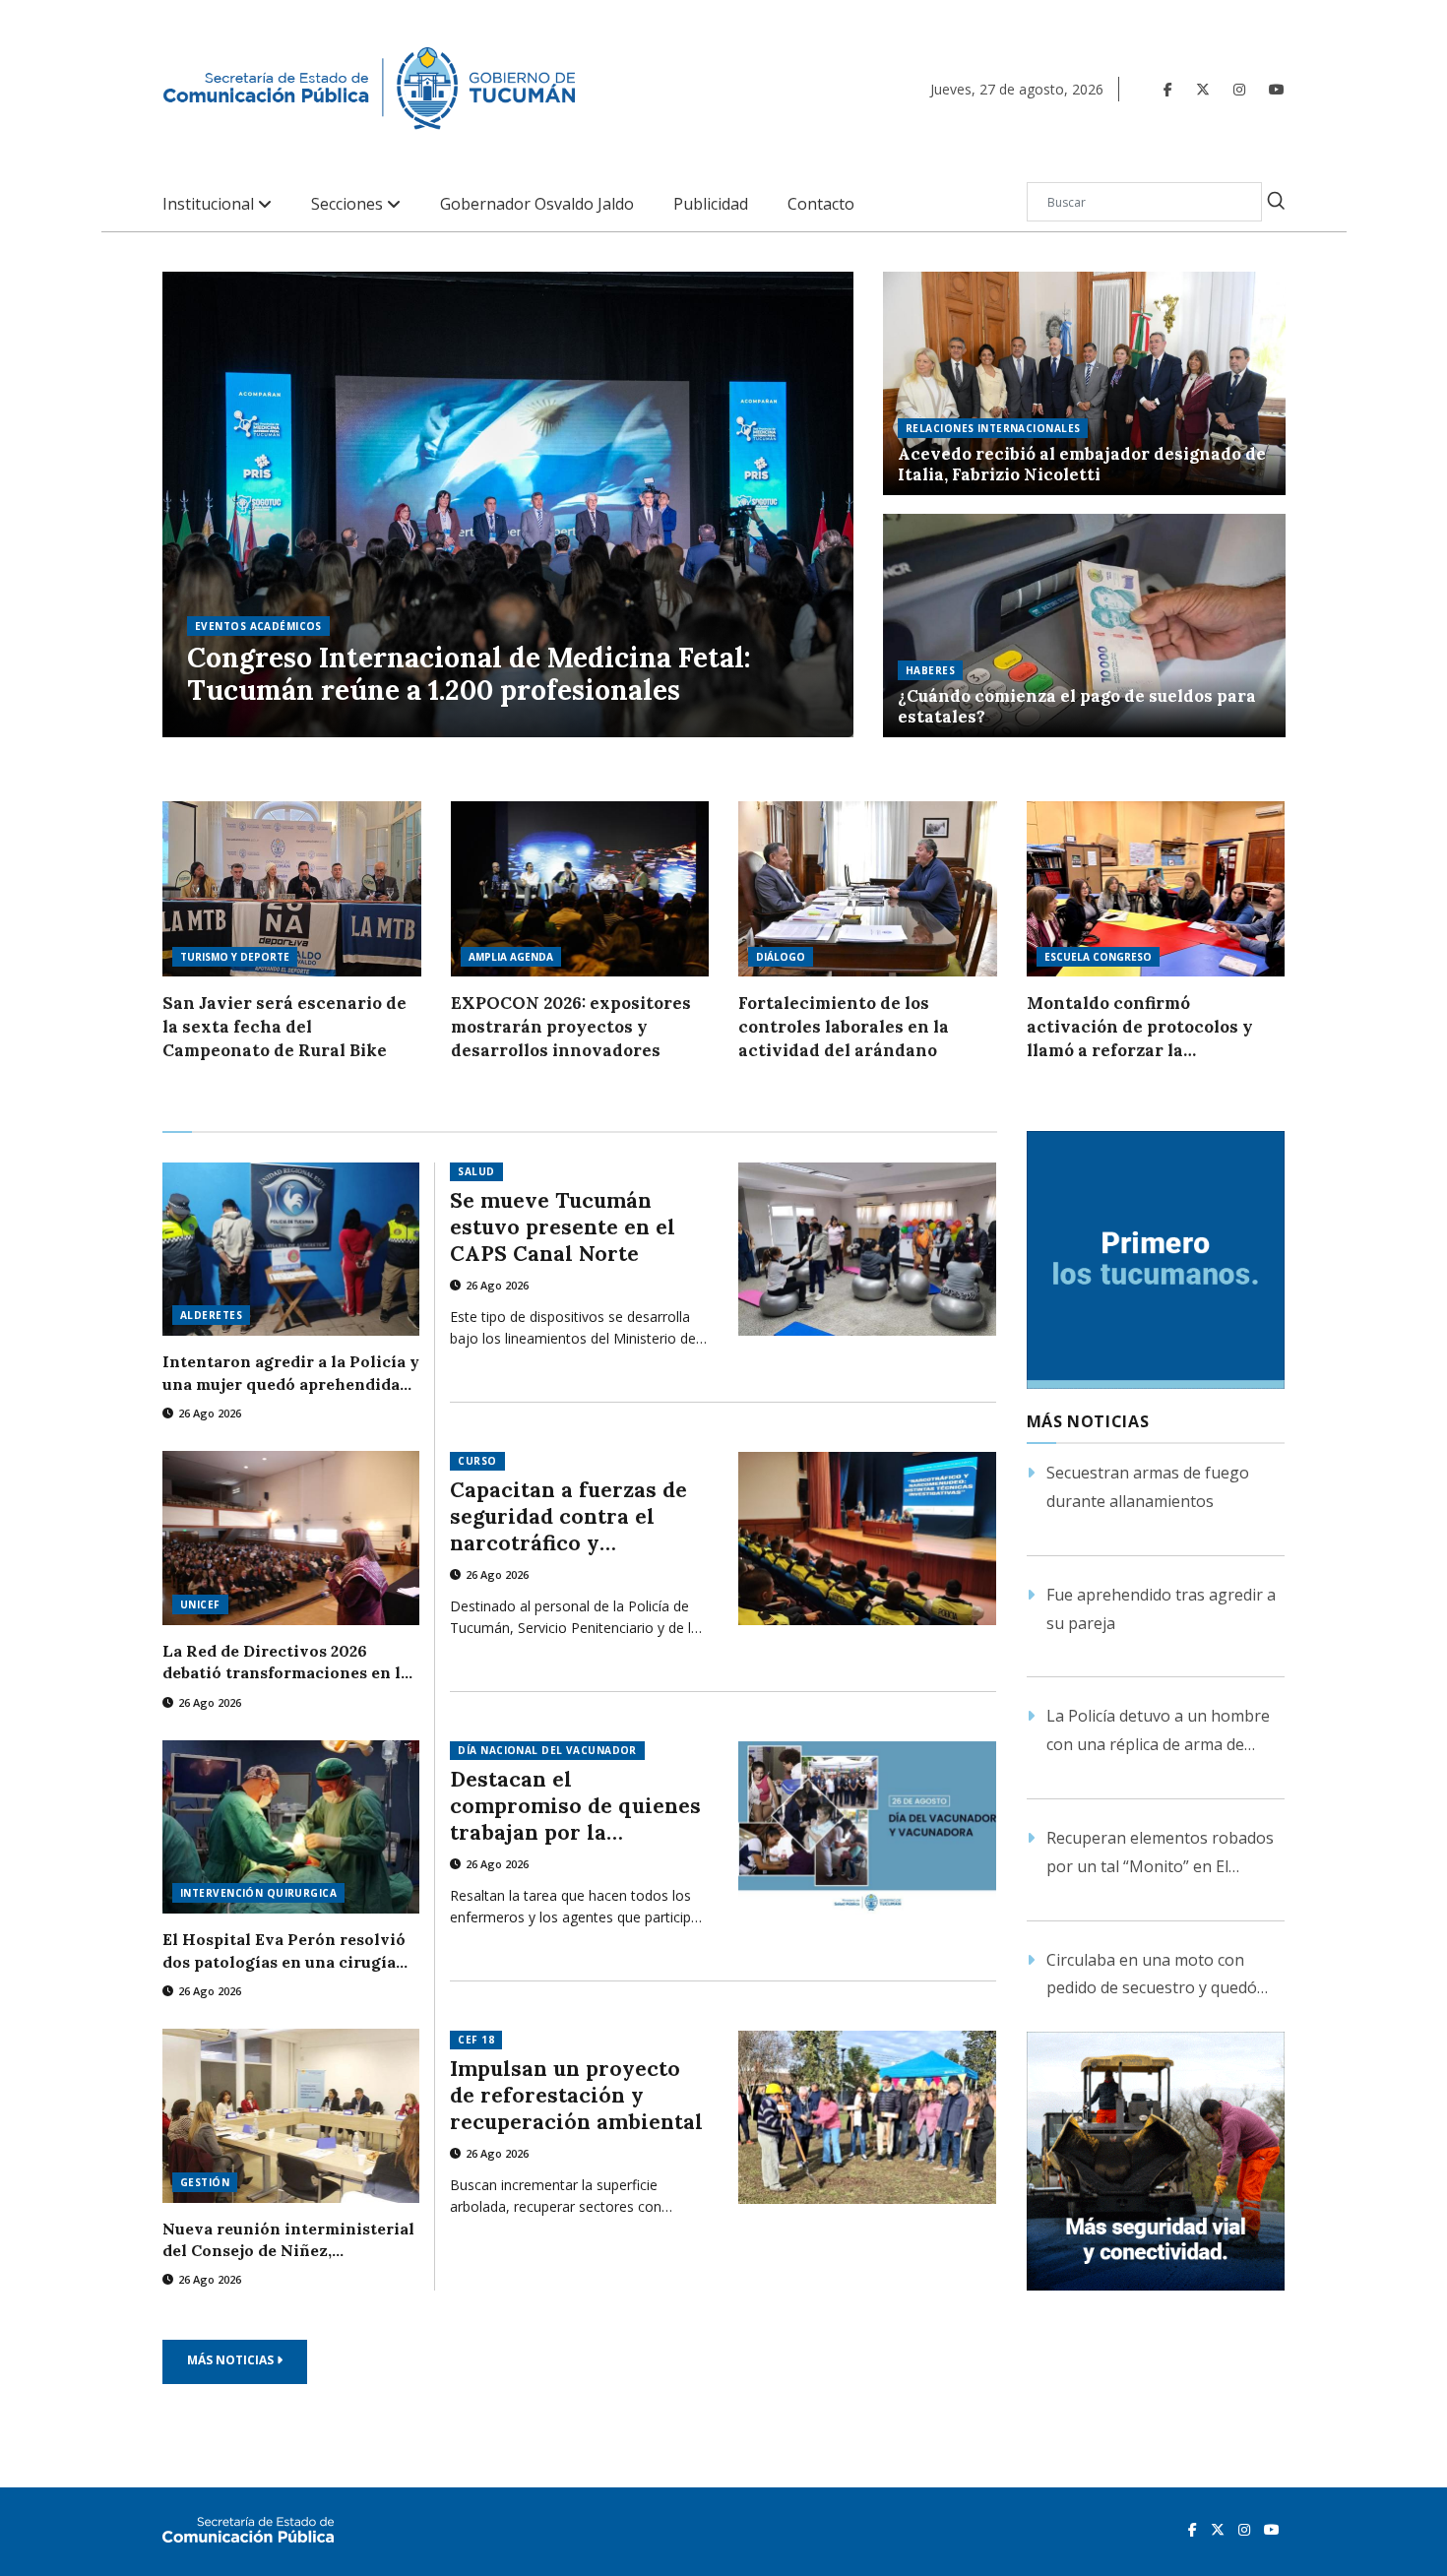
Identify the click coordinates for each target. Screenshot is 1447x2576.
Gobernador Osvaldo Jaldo (537, 204)
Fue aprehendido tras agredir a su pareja (1161, 1609)
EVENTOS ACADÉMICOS (258, 626)
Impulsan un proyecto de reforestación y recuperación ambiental (576, 2095)
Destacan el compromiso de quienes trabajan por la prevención (575, 1806)
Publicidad (711, 204)
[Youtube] (1277, 89)
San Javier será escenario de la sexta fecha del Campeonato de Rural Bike (284, 1027)
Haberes (930, 670)
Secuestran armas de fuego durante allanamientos (1148, 1487)
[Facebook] (1168, 89)
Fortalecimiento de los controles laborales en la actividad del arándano (844, 1027)
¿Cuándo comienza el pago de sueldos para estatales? (1077, 707)
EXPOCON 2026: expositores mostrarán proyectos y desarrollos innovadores (571, 1027)
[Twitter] (1203, 89)
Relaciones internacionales (993, 428)
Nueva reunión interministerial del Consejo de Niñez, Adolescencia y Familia (288, 2240)
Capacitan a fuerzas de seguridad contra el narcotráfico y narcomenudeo (568, 1516)
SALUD (476, 1171)
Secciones (349, 204)
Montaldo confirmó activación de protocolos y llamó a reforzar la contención (1140, 1027)
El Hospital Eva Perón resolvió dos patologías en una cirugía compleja (284, 1951)
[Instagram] (1239, 89)
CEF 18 (476, 2040)
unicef (200, 1604)
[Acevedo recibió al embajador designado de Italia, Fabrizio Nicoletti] (1084, 383)
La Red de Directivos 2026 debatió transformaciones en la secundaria (286, 1663)
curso (477, 1461)
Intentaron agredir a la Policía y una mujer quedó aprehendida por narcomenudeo (291, 1373)
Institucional (210, 204)
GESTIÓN (205, 2182)
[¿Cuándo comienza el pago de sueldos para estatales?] (1084, 626)
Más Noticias (232, 2360)
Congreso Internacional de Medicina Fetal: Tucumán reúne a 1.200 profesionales (469, 675)
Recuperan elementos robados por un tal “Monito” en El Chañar (1160, 1854)
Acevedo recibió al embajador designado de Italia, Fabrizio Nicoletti (1082, 465)
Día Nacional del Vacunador (547, 1750)
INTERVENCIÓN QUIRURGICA (258, 1893)
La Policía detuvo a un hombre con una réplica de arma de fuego (1158, 1732)
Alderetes (211, 1315)
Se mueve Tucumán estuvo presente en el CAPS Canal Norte (563, 1227)
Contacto (821, 204)
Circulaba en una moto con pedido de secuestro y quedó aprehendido (1152, 1976)
